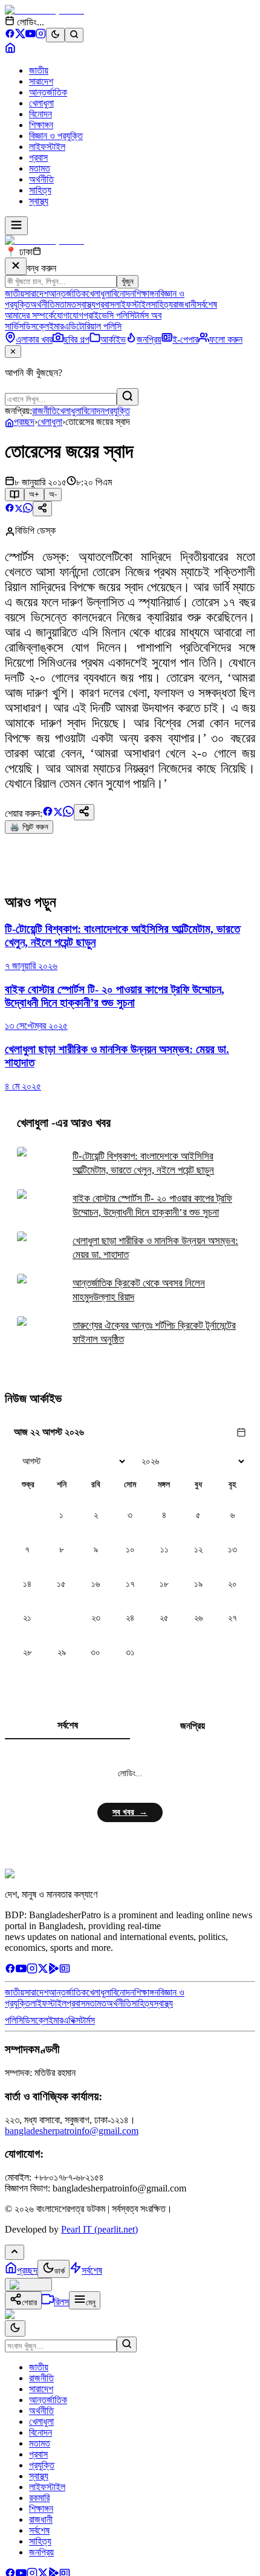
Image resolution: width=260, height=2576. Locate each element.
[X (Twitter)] (20, 35)
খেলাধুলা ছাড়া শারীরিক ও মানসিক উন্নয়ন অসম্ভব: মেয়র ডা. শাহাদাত (155, 1248)
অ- (53, 494)
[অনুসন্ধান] (127, 2344)
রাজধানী (185, 304)
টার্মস (88, 2020)
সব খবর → (130, 1812)
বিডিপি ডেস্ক (35, 530)
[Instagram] (41, 35)
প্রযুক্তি (117, 411)
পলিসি (14, 2020)
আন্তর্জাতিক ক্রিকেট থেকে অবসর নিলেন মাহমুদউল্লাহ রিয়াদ (139, 1290)
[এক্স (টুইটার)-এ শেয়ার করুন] (19, 509)
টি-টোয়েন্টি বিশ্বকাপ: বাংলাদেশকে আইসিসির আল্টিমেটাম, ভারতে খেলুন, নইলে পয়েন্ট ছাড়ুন (143, 1163)
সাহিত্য (40, 190)
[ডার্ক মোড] (55, 35)
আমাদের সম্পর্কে (29, 315)
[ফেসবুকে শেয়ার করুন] (10, 509)
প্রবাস (38, 157)
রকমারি (39, 2498)
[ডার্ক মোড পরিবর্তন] (15, 2328)
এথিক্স (72, 2020)
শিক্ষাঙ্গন (41, 125)
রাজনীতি (44, 411)
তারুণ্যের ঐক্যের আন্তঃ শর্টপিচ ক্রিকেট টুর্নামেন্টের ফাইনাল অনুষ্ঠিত (154, 1332)
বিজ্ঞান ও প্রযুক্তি (56, 136)
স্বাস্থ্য (39, 201)
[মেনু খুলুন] (16, 226)
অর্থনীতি (41, 179)
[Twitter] (43, 1971)
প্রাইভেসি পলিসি (109, 315)
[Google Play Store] (54, 1971)
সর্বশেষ (207, 304)
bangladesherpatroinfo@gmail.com (72, 2131)
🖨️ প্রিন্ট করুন (29, 827)
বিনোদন (41, 114)
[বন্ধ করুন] (16, 266)
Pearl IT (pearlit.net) (99, 2229)
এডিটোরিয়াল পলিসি (93, 326)
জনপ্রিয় (193, 1726)
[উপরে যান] (15, 2252)
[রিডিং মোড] (15, 495)
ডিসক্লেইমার (44, 326)
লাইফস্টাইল (47, 147)
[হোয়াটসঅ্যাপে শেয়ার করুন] (28, 509)
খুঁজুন (128, 281)
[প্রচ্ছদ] (10, 50)
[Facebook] (10, 35)
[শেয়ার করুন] (42, 509)
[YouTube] (31, 35)
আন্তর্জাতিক (48, 92)
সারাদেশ (41, 81)
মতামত (40, 168)
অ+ (34, 494)
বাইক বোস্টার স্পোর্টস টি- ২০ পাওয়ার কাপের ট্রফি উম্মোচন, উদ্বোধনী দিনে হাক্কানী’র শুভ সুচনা (152, 1205)
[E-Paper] (65, 1971)
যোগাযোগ (69, 315)
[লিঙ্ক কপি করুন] (84, 812)
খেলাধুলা (41, 103)
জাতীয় (39, 70)
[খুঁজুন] (128, 397)
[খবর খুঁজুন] (74, 35)
